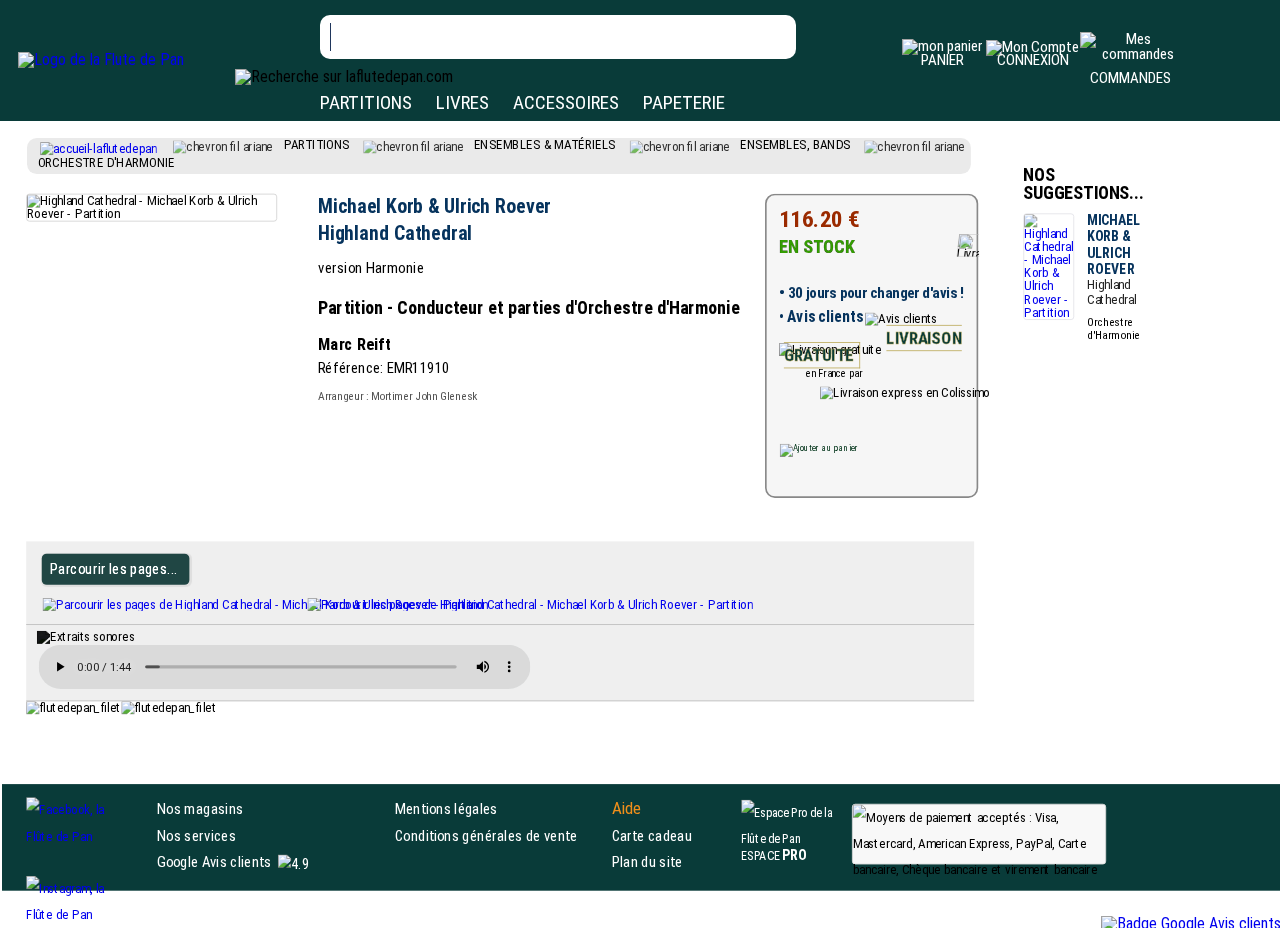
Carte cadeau (652, 835)
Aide (627, 809)
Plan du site (647, 861)
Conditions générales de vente (499, 835)
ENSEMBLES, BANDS (795, 144)
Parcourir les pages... (113, 568)
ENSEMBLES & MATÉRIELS (545, 144)
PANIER (942, 60)
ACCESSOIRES (566, 102)
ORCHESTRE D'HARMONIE (106, 162)
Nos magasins (200, 809)
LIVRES (462, 102)
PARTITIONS (366, 102)
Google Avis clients (214, 861)
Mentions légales (446, 809)
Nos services (196, 835)
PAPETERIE (684, 102)
